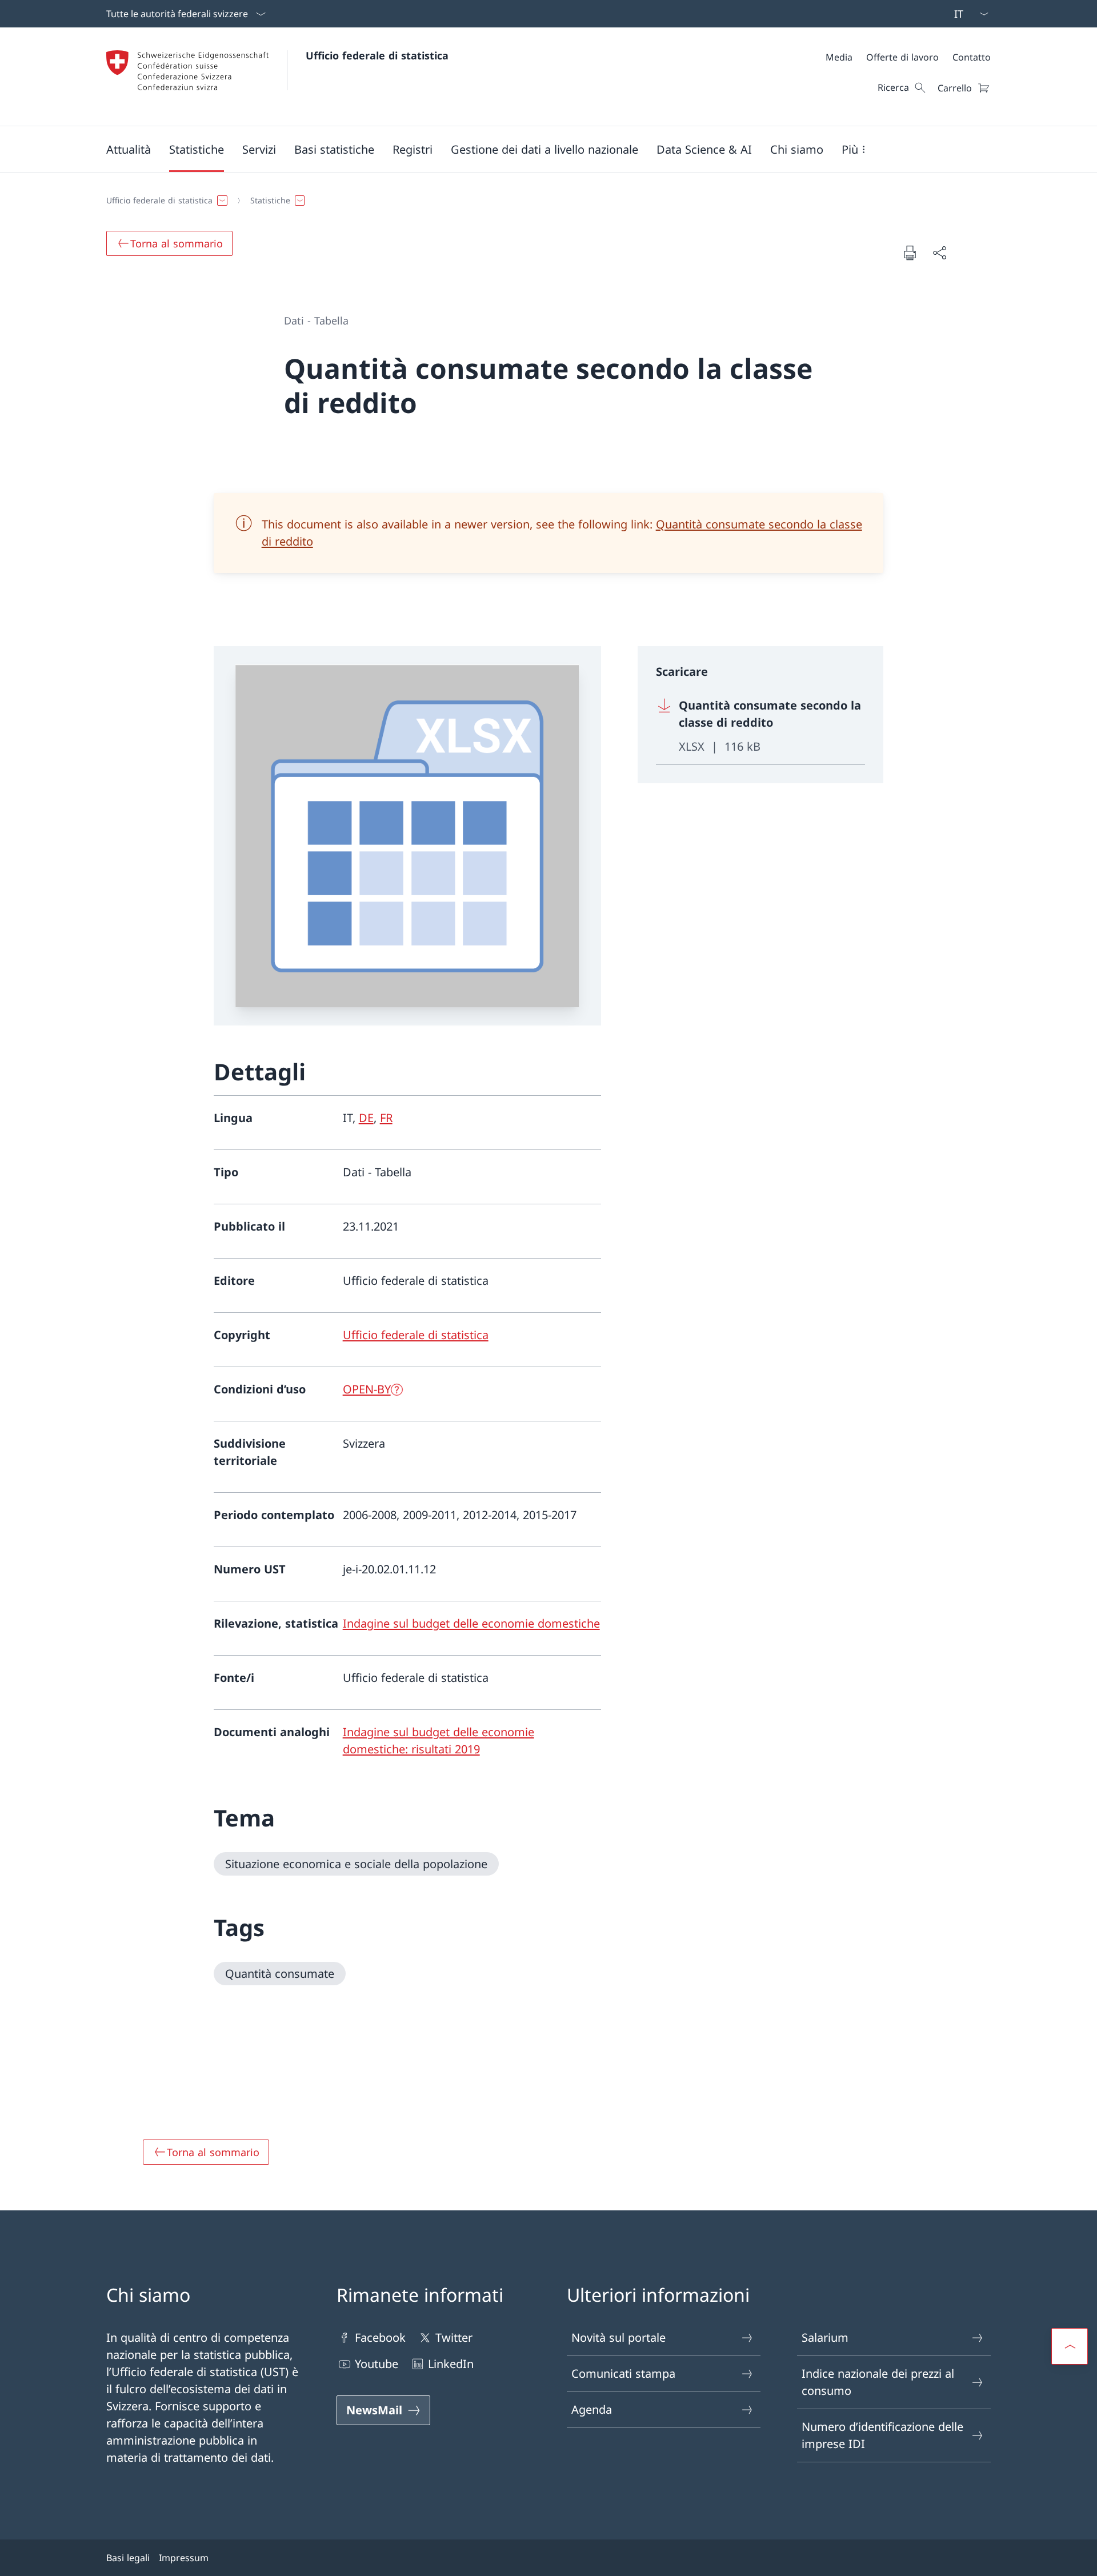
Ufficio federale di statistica (377, 55)
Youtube (377, 2364)
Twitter (454, 2337)
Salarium (825, 2337)
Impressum (184, 2558)
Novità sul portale (618, 2337)
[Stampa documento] (910, 253)
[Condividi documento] (939, 253)
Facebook (380, 2337)
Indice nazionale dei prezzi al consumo (878, 2382)
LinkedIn (451, 2364)
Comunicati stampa (623, 2373)
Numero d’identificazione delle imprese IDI (882, 2435)
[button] (129, 149)
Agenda (592, 2409)
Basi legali (128, 2558)
